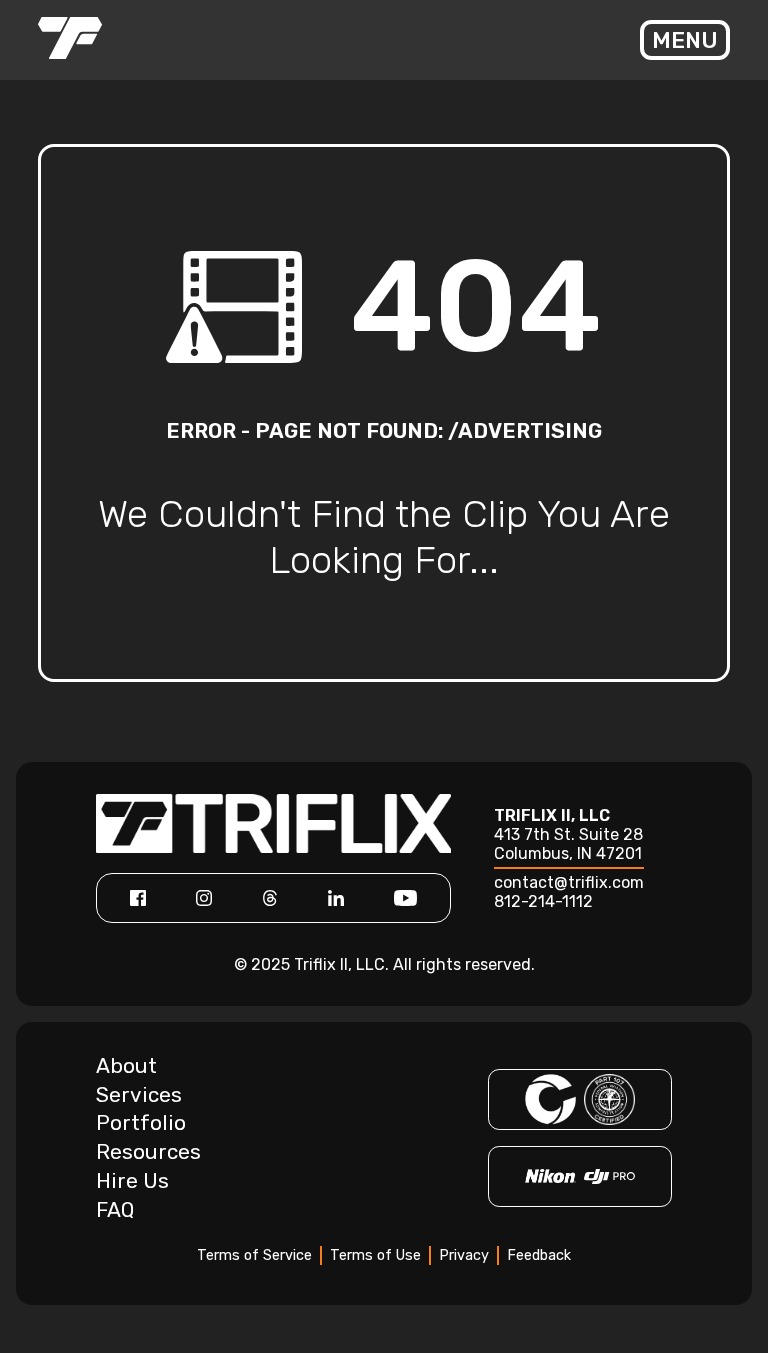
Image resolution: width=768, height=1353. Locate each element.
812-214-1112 (543, 901)
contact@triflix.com (569, 882)
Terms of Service (254, 1255)
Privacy (464, 1255)
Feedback (539, 1255)
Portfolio (141, 1123)
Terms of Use (375, 1255)
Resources (148, 1152)
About (126, 1066)
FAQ (115, 1210)
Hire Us (132, 1181)
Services (139, 1095)
